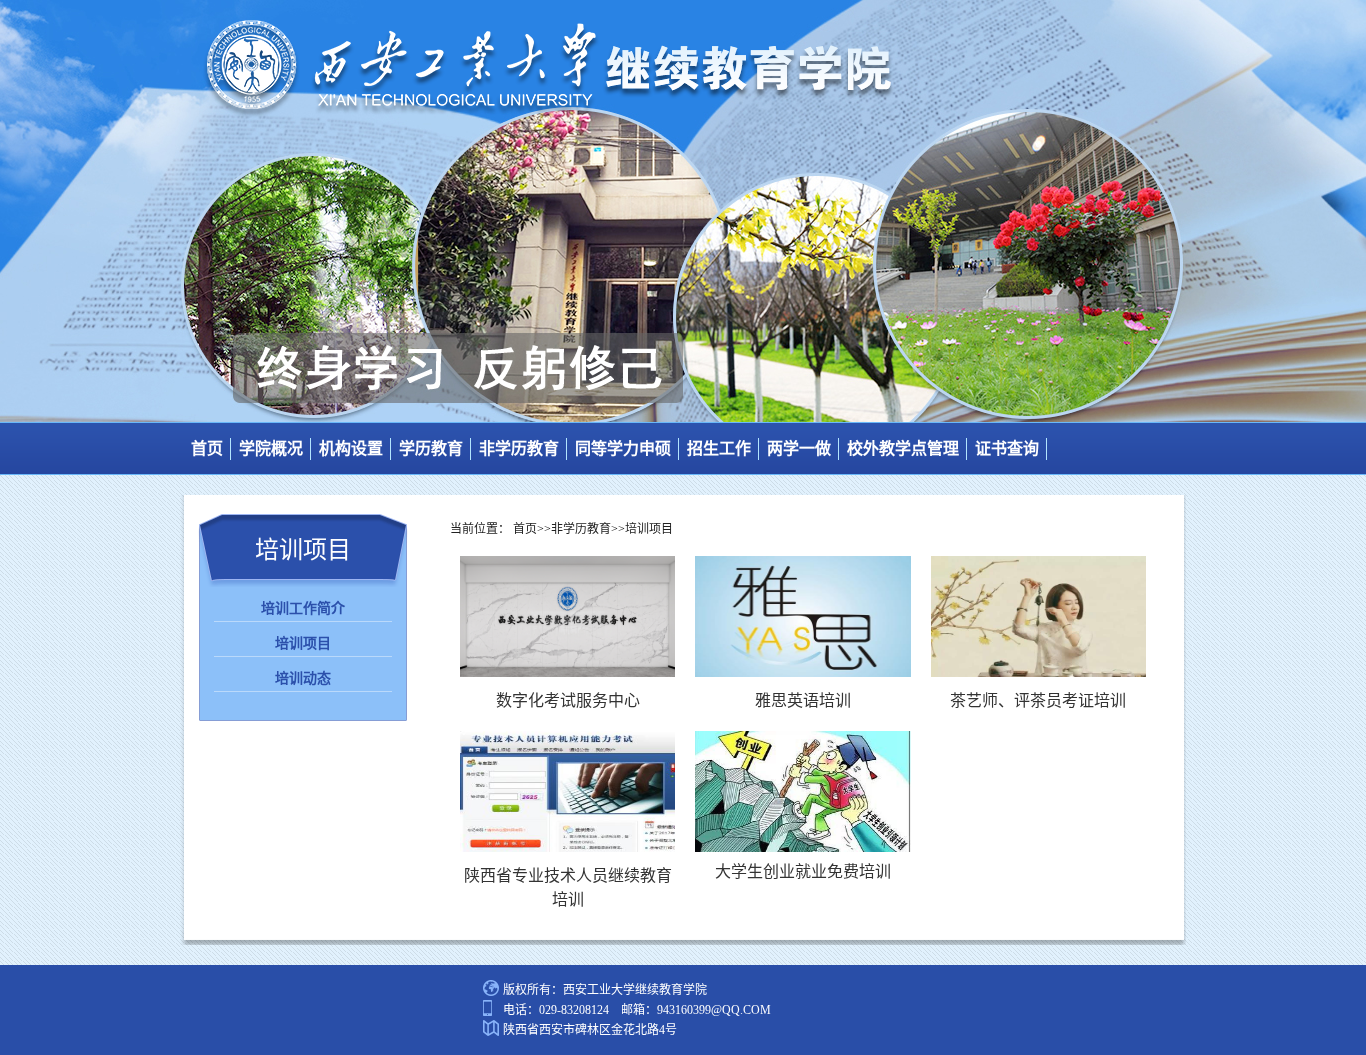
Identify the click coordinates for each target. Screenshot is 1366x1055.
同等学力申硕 (623, 448)
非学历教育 (519, 448)
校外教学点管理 (903, 448)
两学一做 (799, 448)
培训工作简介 (303, 608)
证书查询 (1007, 448)
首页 (207, 448)
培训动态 (303, 678)
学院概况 (271, 448)
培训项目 (303, 643)
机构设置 (351, 448)
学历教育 (431, 448)
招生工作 (719, 448)
